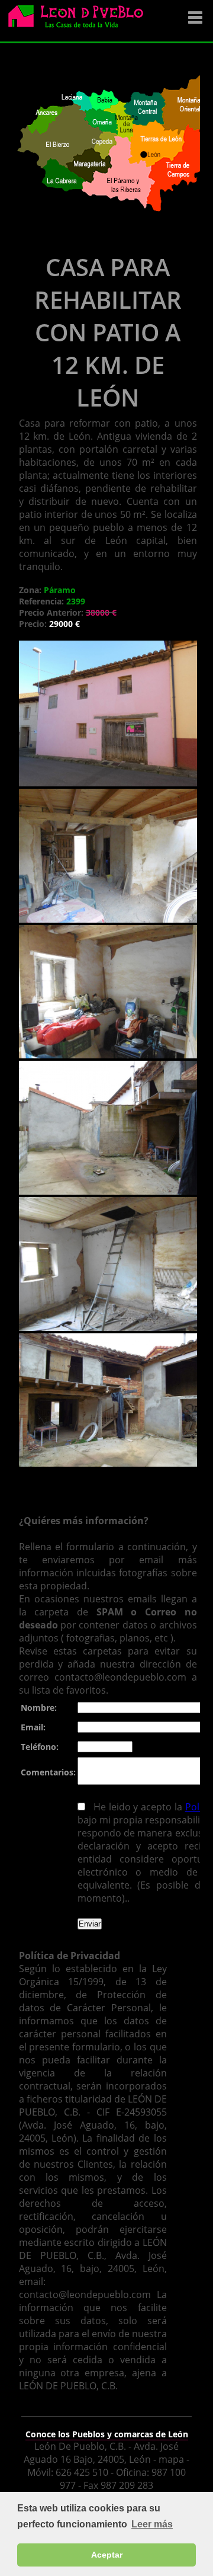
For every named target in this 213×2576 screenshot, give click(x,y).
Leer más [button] (152, 2524)
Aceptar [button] (107, 2555)
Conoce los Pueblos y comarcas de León (107, 2434)
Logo (80, 21)
